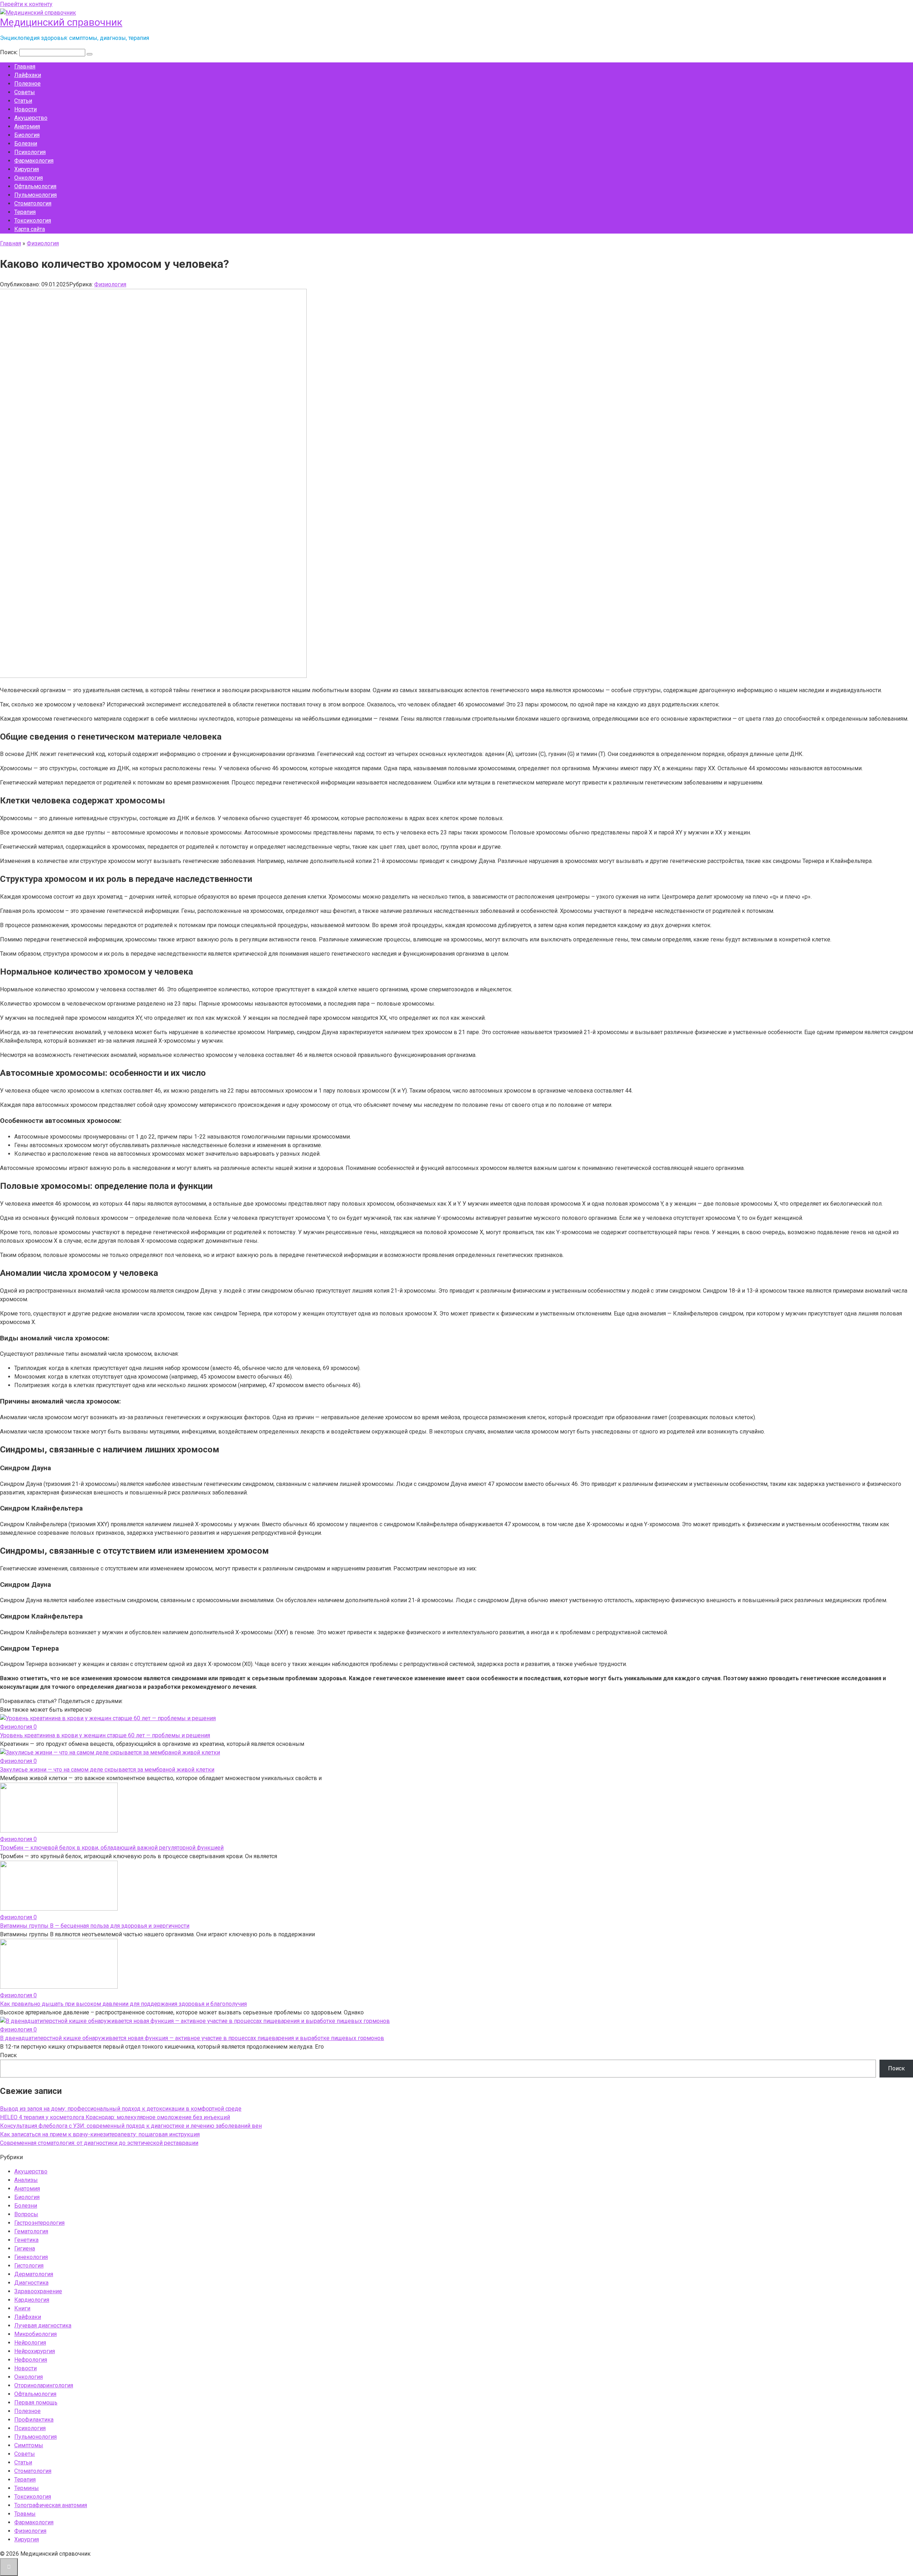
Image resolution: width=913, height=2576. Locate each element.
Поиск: (10, 52)
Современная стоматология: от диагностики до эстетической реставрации (99, 2143)
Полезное (27, 84)
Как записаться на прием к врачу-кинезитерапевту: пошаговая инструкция (100, 2134)
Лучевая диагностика (43, 2325)
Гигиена (25, 2248)
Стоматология (33, 203)
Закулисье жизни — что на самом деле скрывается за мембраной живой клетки (107, 1770)
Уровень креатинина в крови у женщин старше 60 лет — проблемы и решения (105, 1735)
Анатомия (27, 126)
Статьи (23, 101)
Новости (25, 109)
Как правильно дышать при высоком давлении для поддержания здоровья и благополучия (123, 2004)
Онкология (29, 178)
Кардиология (32, 2300)
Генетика (26, 2240)
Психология (30, 152)
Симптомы (29, 2445)
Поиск (8, 2055)
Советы (25, 92)
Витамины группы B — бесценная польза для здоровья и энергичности (95, 1926)
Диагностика (31, 2283)
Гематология (31, 2231)
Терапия (25, 212)
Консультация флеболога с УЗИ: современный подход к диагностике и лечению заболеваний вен (131, 2126)
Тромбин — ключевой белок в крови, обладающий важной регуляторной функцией (112, 1848)
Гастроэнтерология (39, 2223)
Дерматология (34, 2274)
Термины (27, 2488)
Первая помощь (36, 2403)
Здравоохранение (38, 2291)
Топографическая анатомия (51, 2505)
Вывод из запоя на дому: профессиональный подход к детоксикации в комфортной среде (121, 2109)
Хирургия (27, 169)
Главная (25, 67)
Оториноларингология (44, 2385)
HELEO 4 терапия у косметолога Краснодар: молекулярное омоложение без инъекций (115, 2117)
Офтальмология (35, 186)
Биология (27, 135)
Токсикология (33, 221)
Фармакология (34, 161)
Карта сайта (30, 229)
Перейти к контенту (26, 4)
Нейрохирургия (35, 2351)
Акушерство (31, 118)
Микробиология (35, 2334)
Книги (22, 2308)
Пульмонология (35, 195)
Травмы (25, 2514)
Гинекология (31, 2257)
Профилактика (34, 2420)
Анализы (26, 2180)
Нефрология (31, 2360)
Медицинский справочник (61, 22)
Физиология (110, 284)
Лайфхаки (28, 75)
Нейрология (30, 2343)
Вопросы (26, 2214)
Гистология (29, 2266)
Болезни (26, 144)
